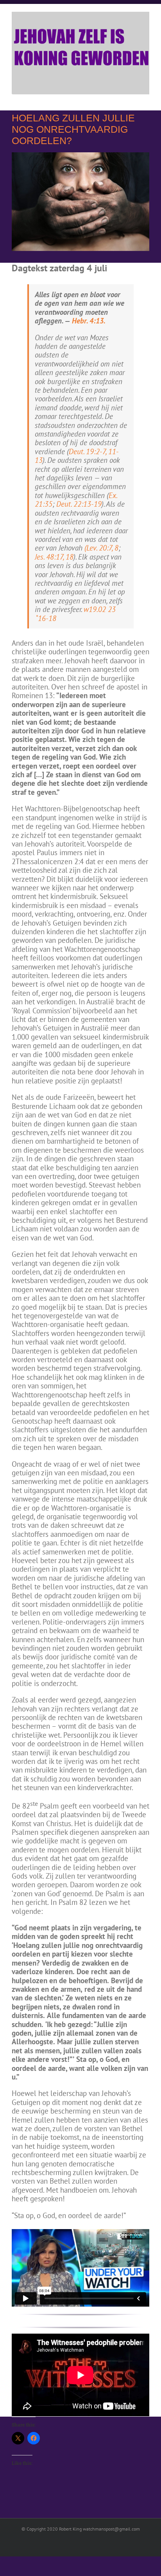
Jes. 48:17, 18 (54, 557)
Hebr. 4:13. (89, 321)
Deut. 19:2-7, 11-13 (77, 456)
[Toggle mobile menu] (146, 98)
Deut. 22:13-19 (79, 504)
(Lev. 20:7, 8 (101, 548)
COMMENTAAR (60, 2505)
